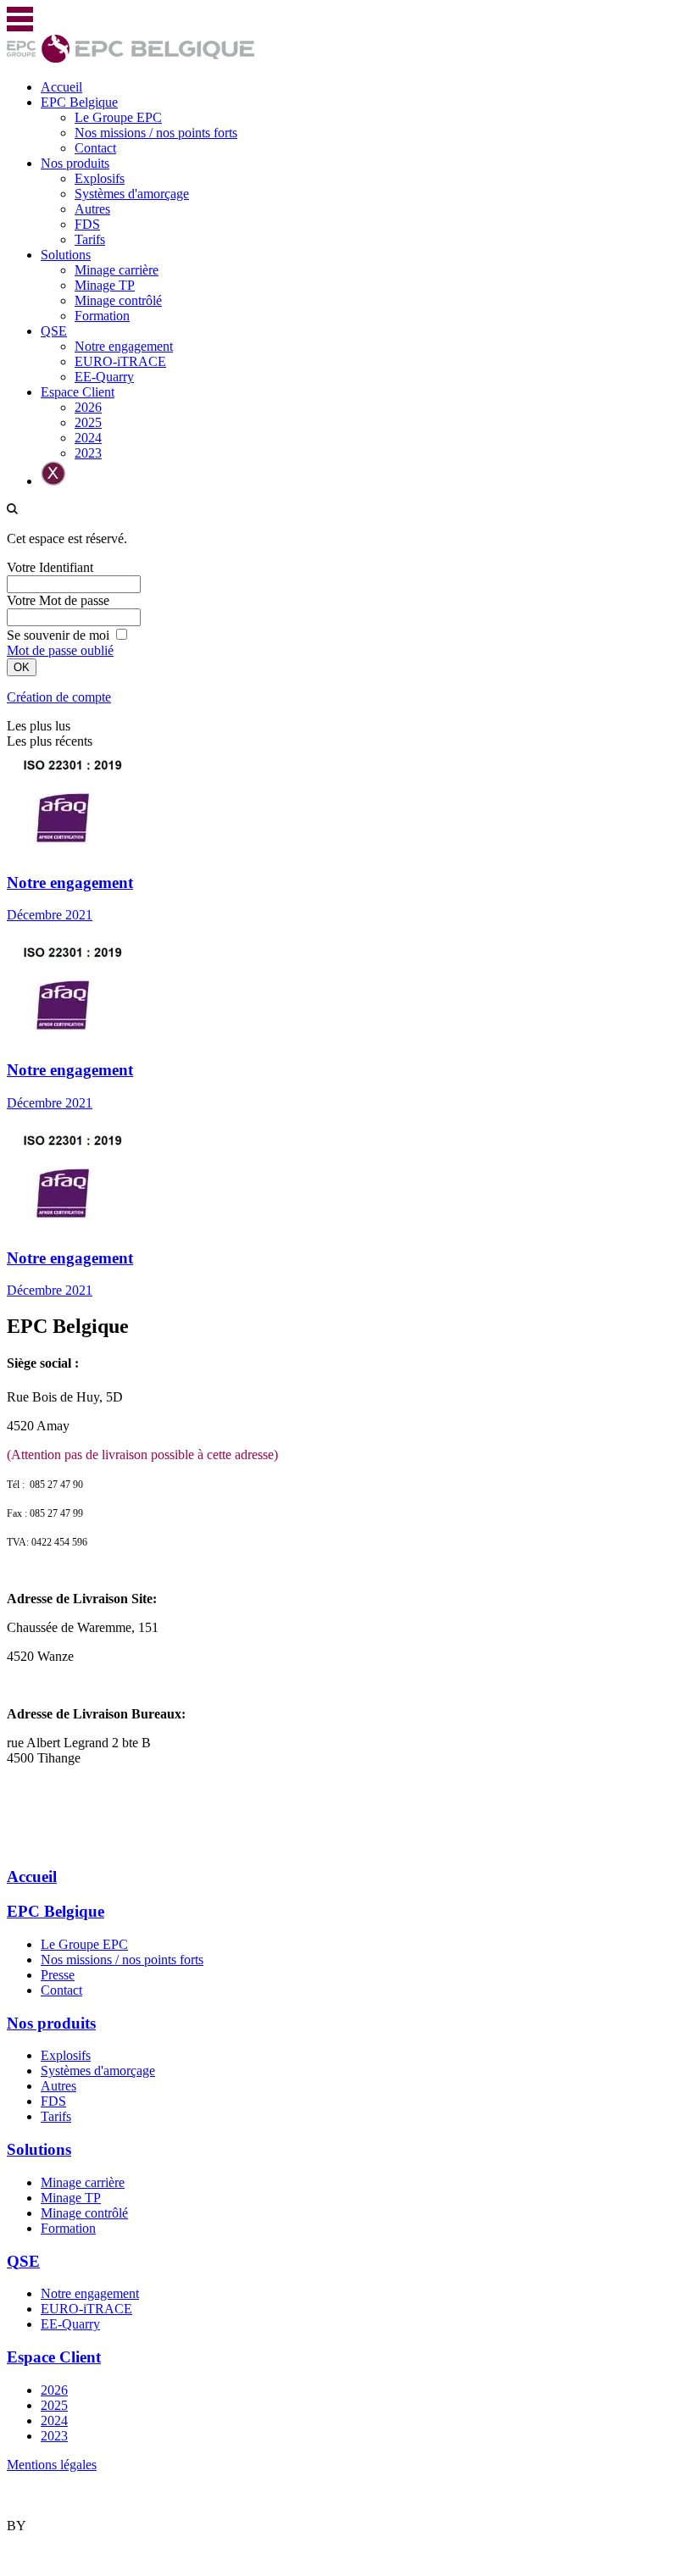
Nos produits (75, 163)
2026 (88, 407)
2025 (88, 422)
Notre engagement (124, 346)
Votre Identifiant (50, 567)
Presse (58, 1975)
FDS (87, 224)
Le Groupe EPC (118, 117)
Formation (102, 316)
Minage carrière (117, 270)
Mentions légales (52, 2465)
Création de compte (59, 697)
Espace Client (78, 392)
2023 (88, 453)
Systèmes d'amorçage (132, 194)
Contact (95, 148)
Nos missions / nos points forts (156, 133)
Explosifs (100, 178)
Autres (92, 209)
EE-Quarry (104, 377)
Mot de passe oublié (60, 650)
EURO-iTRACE (120, 361)
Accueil (61, 87)
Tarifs (90, 239)
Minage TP (105, 285)
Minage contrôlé (118, 300)
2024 (88, 438)
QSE (54, 331)
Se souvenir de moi (58, 635)
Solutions (66, 255)
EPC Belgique (79, 102)
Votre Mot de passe (58, 600)
